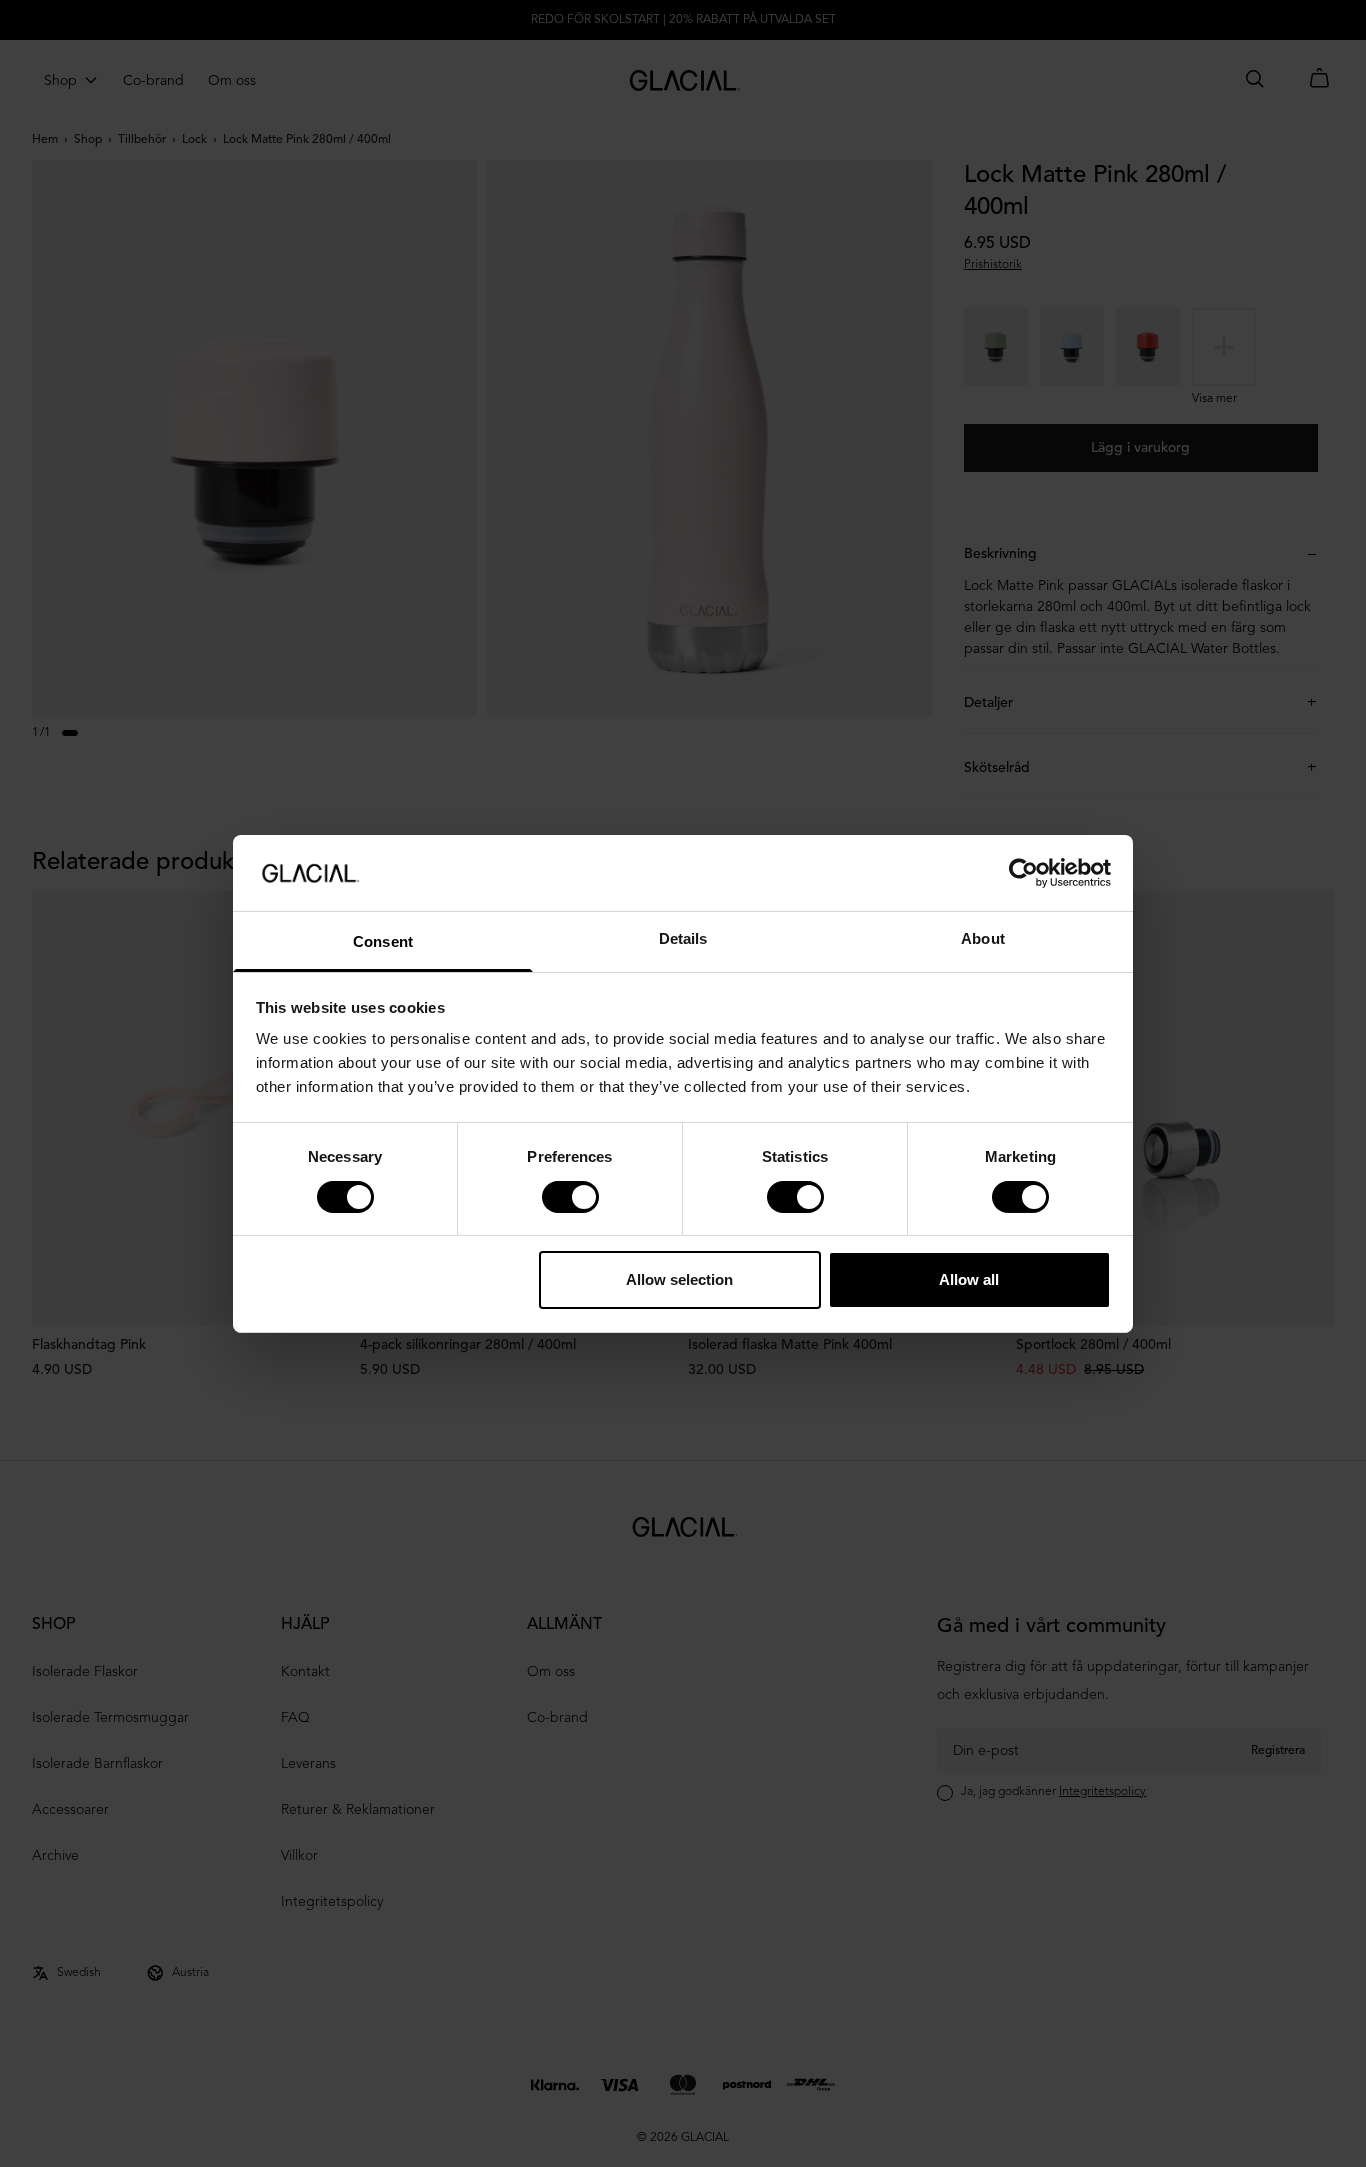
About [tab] (983, 938)
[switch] (570, 1197)
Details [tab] (683, 938)
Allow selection (679, 1279)
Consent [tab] (383, 941)
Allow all (969, 1279)
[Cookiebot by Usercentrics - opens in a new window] (1023, 873)
